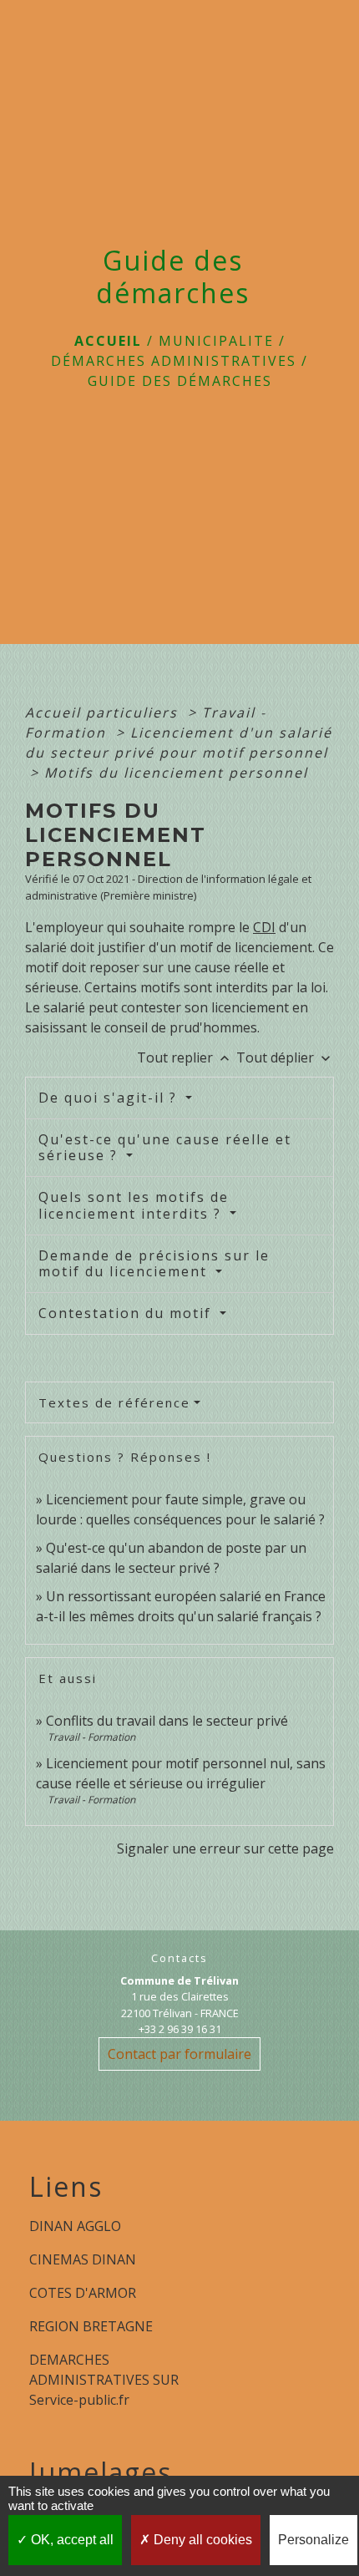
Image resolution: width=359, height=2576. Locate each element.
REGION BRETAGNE (91, 2326)
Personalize (313, 2540)
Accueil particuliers (104, 712)
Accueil (108, 341)
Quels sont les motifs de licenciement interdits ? (134, 1205)
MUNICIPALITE (216, 341)
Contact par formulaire (179, 2054)
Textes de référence (114, 1402)
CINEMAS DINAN (83, 2259)
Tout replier (185, 1057)
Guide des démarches (180, 381)
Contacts (179, 1958)
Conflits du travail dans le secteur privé (167, 1721)
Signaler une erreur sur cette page (225, 1848)
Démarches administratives (174, 361)
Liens (66, 2187)
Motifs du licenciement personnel (176, 773)
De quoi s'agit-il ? (110, 1098)
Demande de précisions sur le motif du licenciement (154, 1263)
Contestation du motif (127, 1313)
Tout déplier (285, 1057)
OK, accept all (71, 2540)
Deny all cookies (201, 2540)
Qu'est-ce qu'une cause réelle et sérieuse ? (165, 1147)
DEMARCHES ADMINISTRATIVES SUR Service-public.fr (104, 2380)
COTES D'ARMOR (83, 2293)
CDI (264, 927)
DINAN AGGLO (75, 2226)
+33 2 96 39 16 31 (180, 2029)
